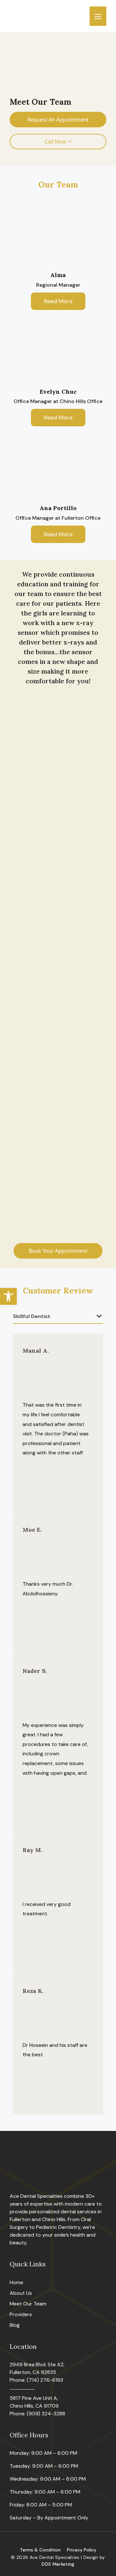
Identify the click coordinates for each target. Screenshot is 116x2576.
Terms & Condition (40, 2550)
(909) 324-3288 (46, 2414)
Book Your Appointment (58, 1251)
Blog (15, 2325)
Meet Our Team (28, 2304)
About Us (21, 2293)
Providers (21, 2314)
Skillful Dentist (32, 1316)
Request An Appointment (58, 120)
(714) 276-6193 (45, 2380)
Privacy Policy (82, 2550)
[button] (8, 1296)
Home (16, 2282)
